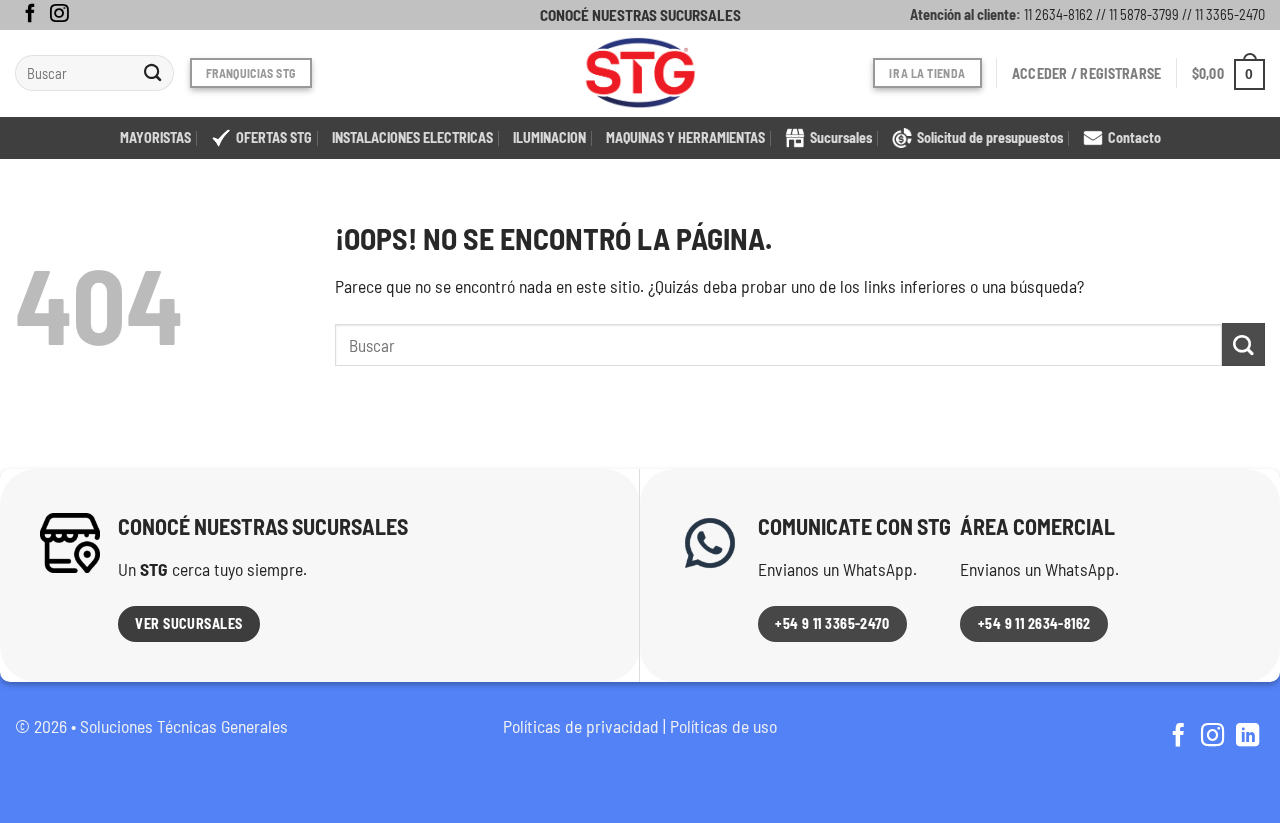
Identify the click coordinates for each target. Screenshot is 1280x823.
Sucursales (841, 137)
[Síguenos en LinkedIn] (1247, 737)
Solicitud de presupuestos (990, 137)
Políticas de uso (723, 726)
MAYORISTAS (155, 137)
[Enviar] (153, 73)
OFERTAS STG (274, 137)
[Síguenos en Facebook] (30, 14)
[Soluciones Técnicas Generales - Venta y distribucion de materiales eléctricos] (640, 73)
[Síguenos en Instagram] (59, 14)
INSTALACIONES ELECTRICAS (412, 137)
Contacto (1134, 137)
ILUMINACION (549, 137)
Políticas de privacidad (581, 726)
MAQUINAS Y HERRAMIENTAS (685, 137)
